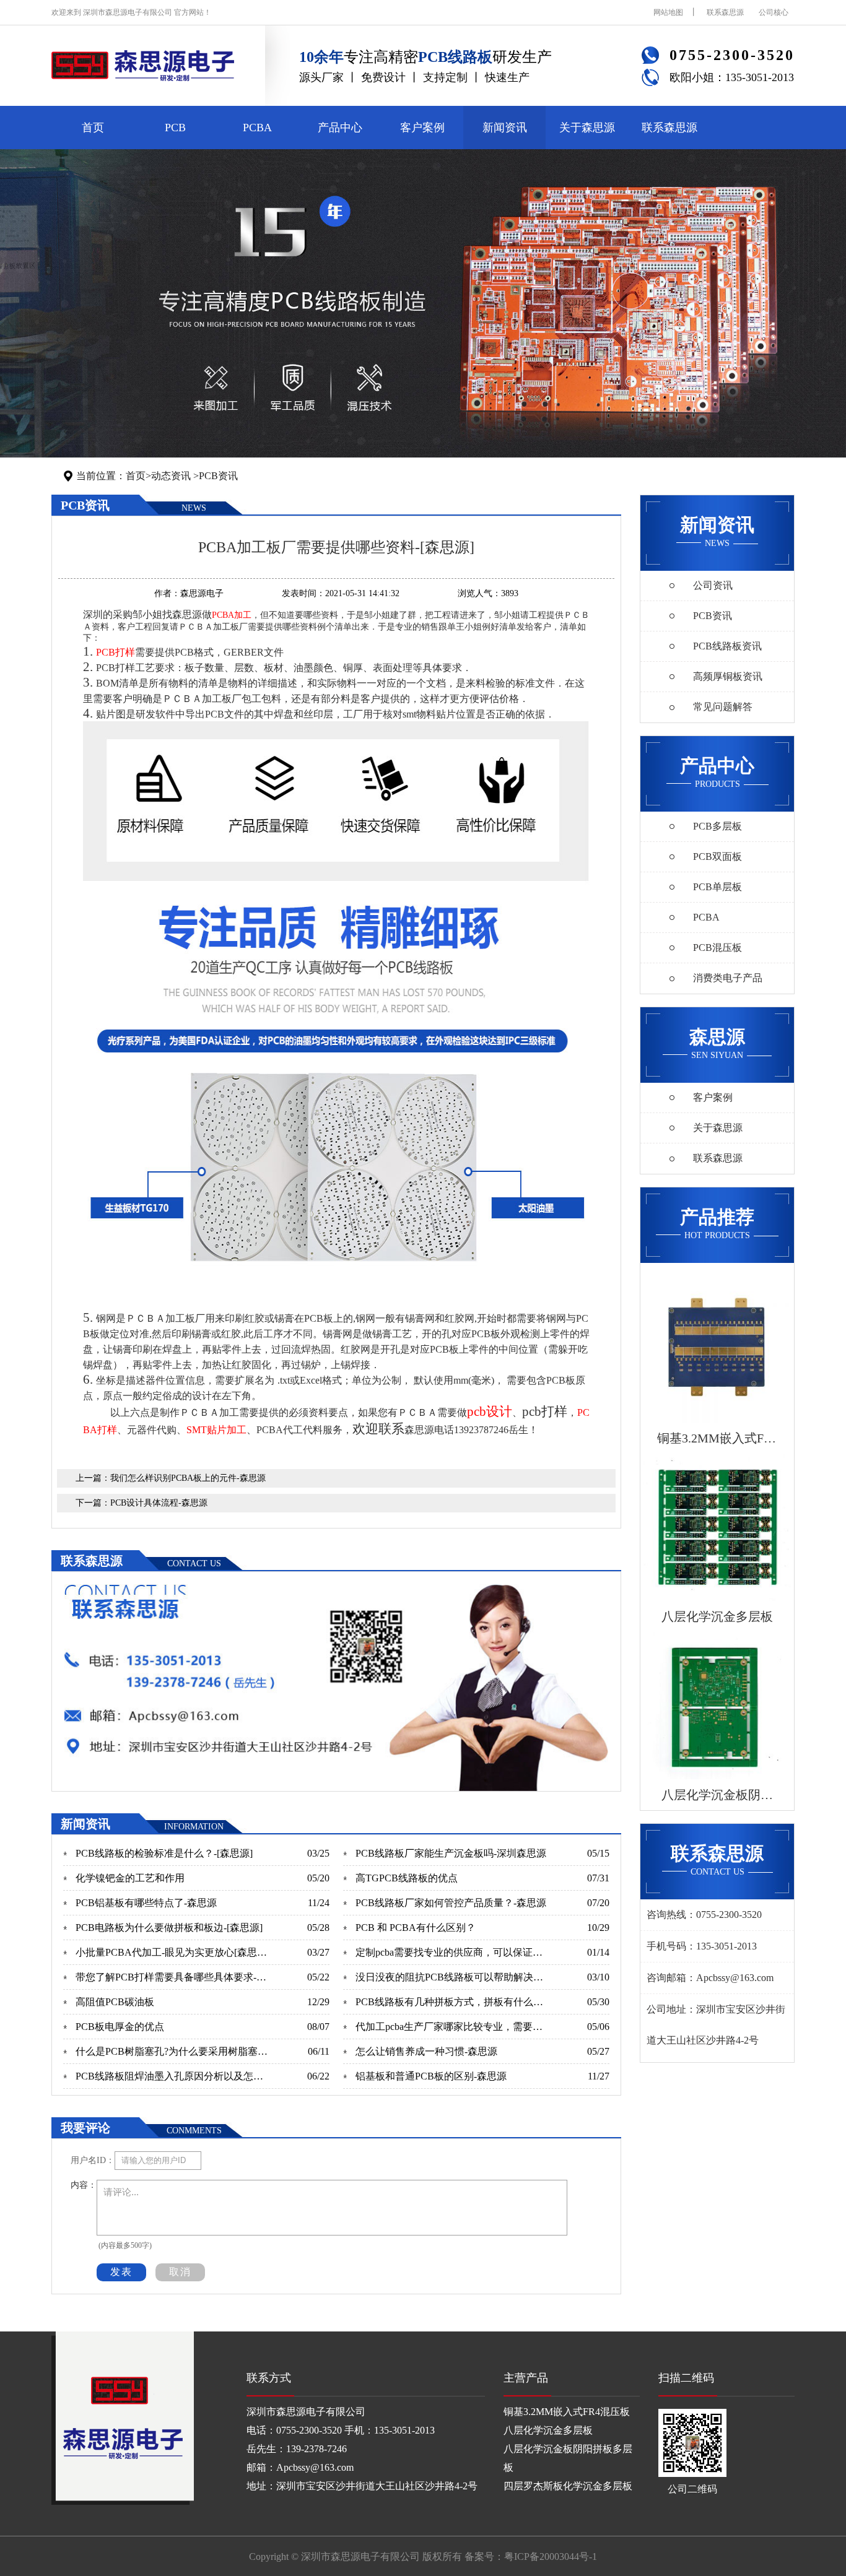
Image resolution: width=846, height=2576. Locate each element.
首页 (93, 128)
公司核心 (774, 12)
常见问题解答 (723, 707)
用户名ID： (93, 2160)
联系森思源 (725, 12)
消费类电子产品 (728, 978)
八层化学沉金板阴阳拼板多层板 (568, 2458)
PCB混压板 (717, 948)
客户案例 (422, 128)
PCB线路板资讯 (727, 646)
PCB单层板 (717, 887)
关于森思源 (587, 128)
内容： (84, 2185)
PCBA (257, 128)
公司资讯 (713, 585)
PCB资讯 (218, 476)
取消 (180, 2272)
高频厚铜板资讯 (728, 676)
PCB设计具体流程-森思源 (159, 1503)
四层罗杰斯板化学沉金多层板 (568, 2486)
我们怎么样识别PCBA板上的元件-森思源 (188, 1478)
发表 (121, 2272)
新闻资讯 (505, 128)
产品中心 (340, 128)
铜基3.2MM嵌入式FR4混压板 (567, 2412)
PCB (175, 128)
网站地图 (668, 12)
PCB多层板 (717, 826)
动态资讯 (171, 476)
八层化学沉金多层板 (548, 2430)
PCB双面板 (717, 856)
